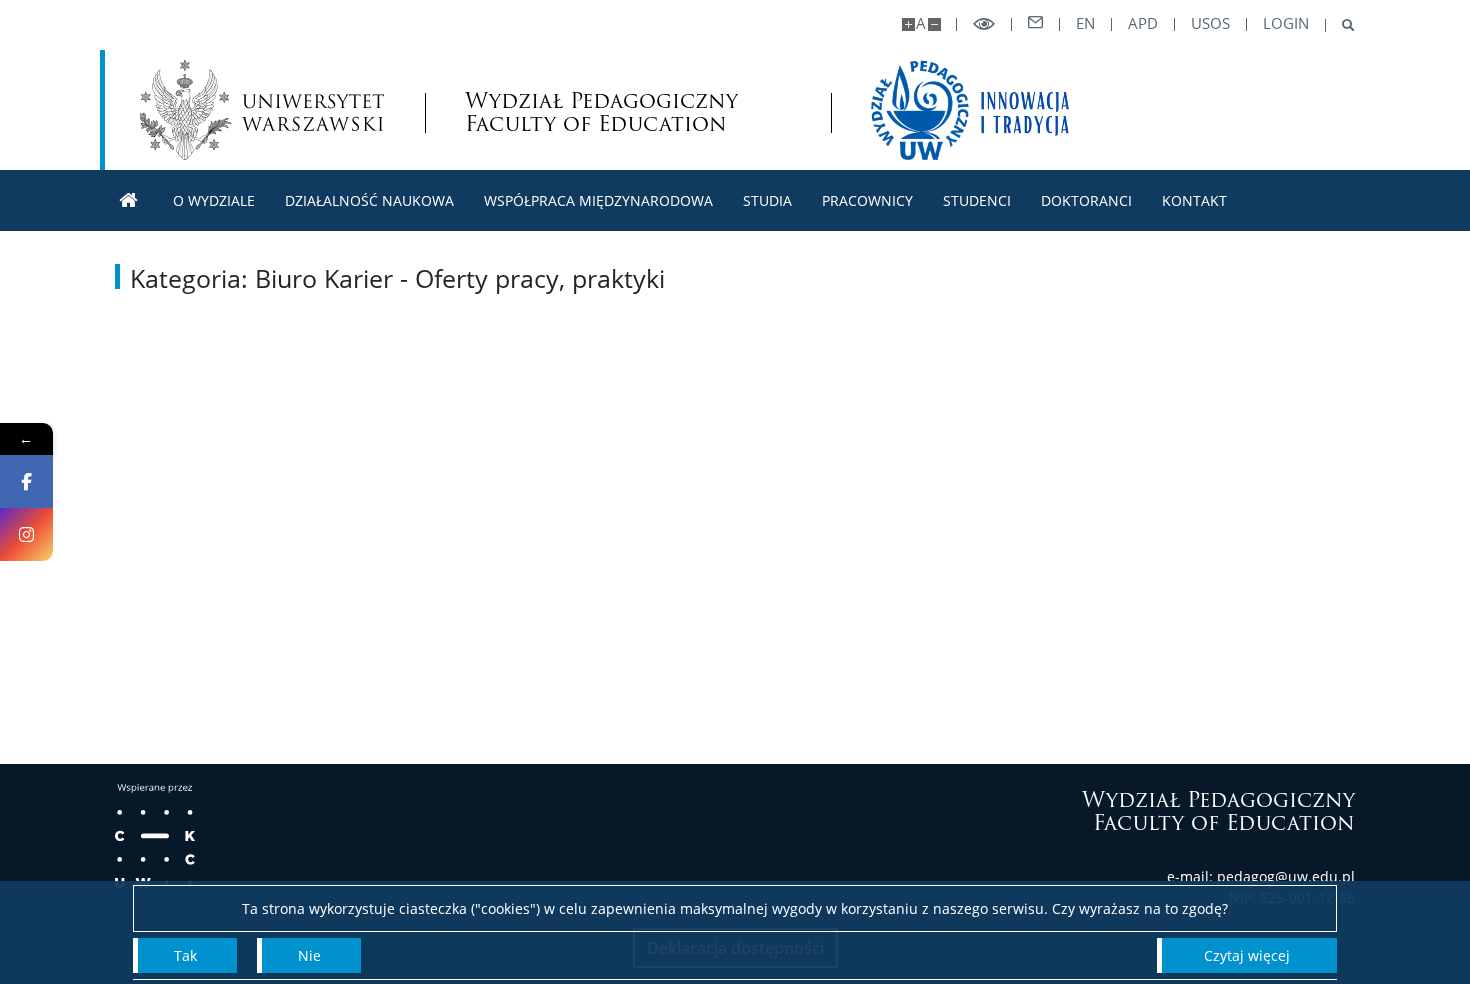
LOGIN (1286, 23)
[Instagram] (26, 534)
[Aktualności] (129, 200)
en (1085, 23)
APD (1143, 23)
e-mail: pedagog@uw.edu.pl (1261, 876)
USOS (1210, 23)
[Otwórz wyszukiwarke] (1340, 25)
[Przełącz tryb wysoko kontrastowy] (984, 24)
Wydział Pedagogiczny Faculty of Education (601, 112)
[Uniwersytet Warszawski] (262, 110)
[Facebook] (26, 481)
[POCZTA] (1035, 23)
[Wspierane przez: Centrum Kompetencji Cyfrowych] (155, 836)
